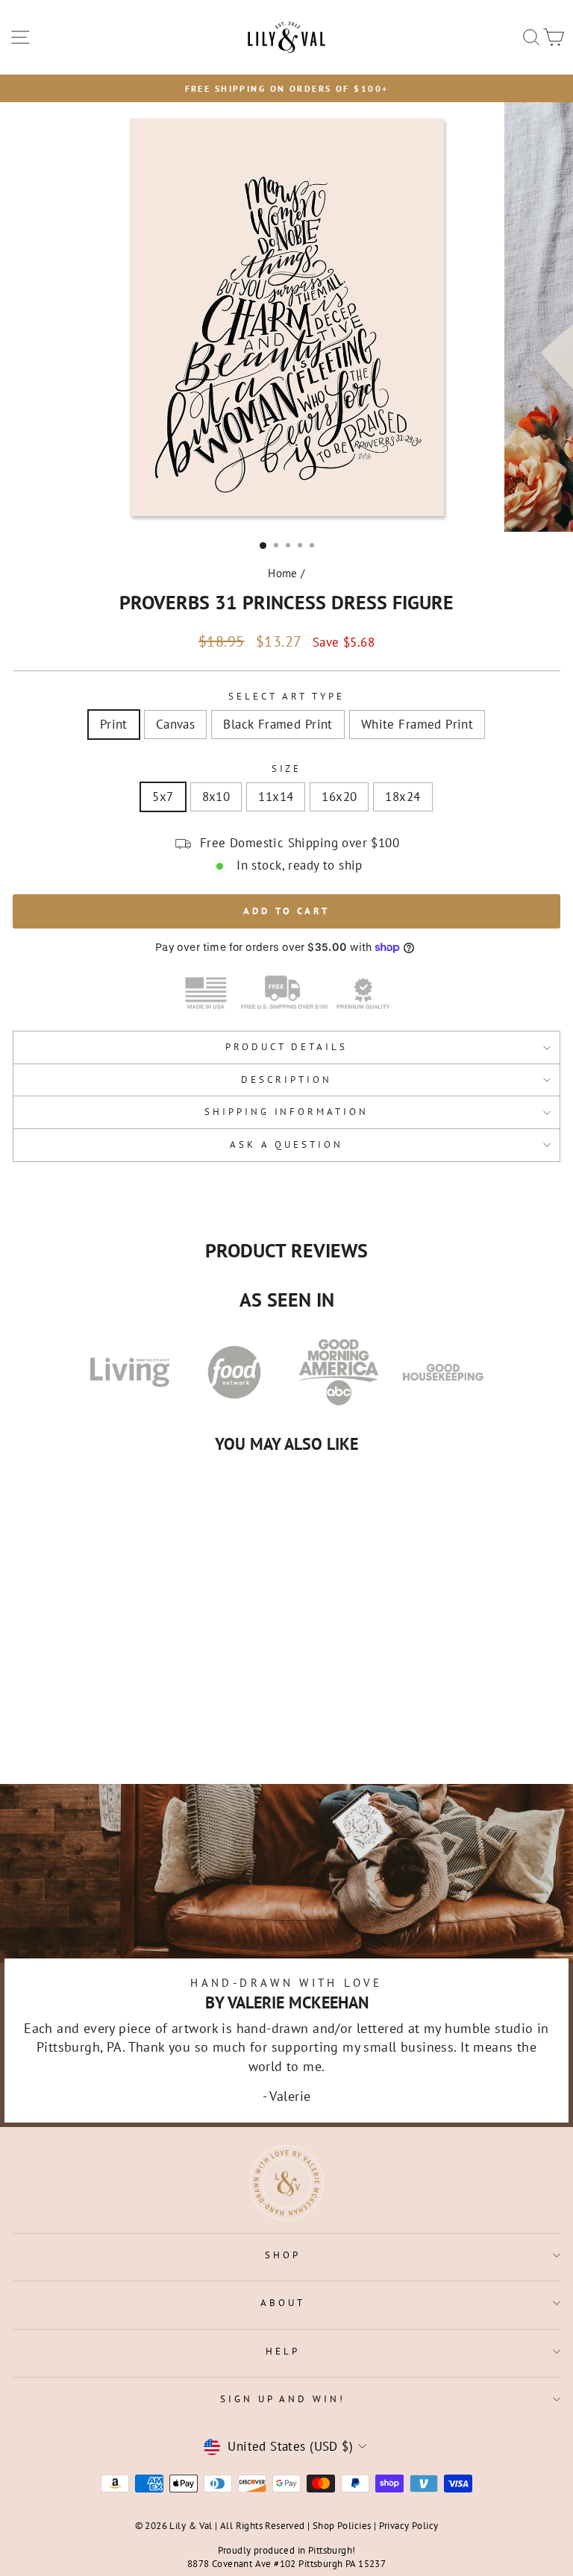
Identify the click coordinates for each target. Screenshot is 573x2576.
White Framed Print (417, 724)
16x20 (339, 797)
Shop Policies (342, 2525)
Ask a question (286, 1144)
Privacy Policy (409, 2525)
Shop (283, 2255)
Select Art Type (286, 696)
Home (283, 573)
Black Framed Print (278, 724)
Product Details (286, 1047)
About (283, 2303)
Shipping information (287, 1112)
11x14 (276, 797)
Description (286, 1080)
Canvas (175, 724)
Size (287, 769)
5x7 (163, 797)
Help (283, 2351)
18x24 (403, 797)
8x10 (216, 797)
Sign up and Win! (283, 2399)
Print (114, 724)
